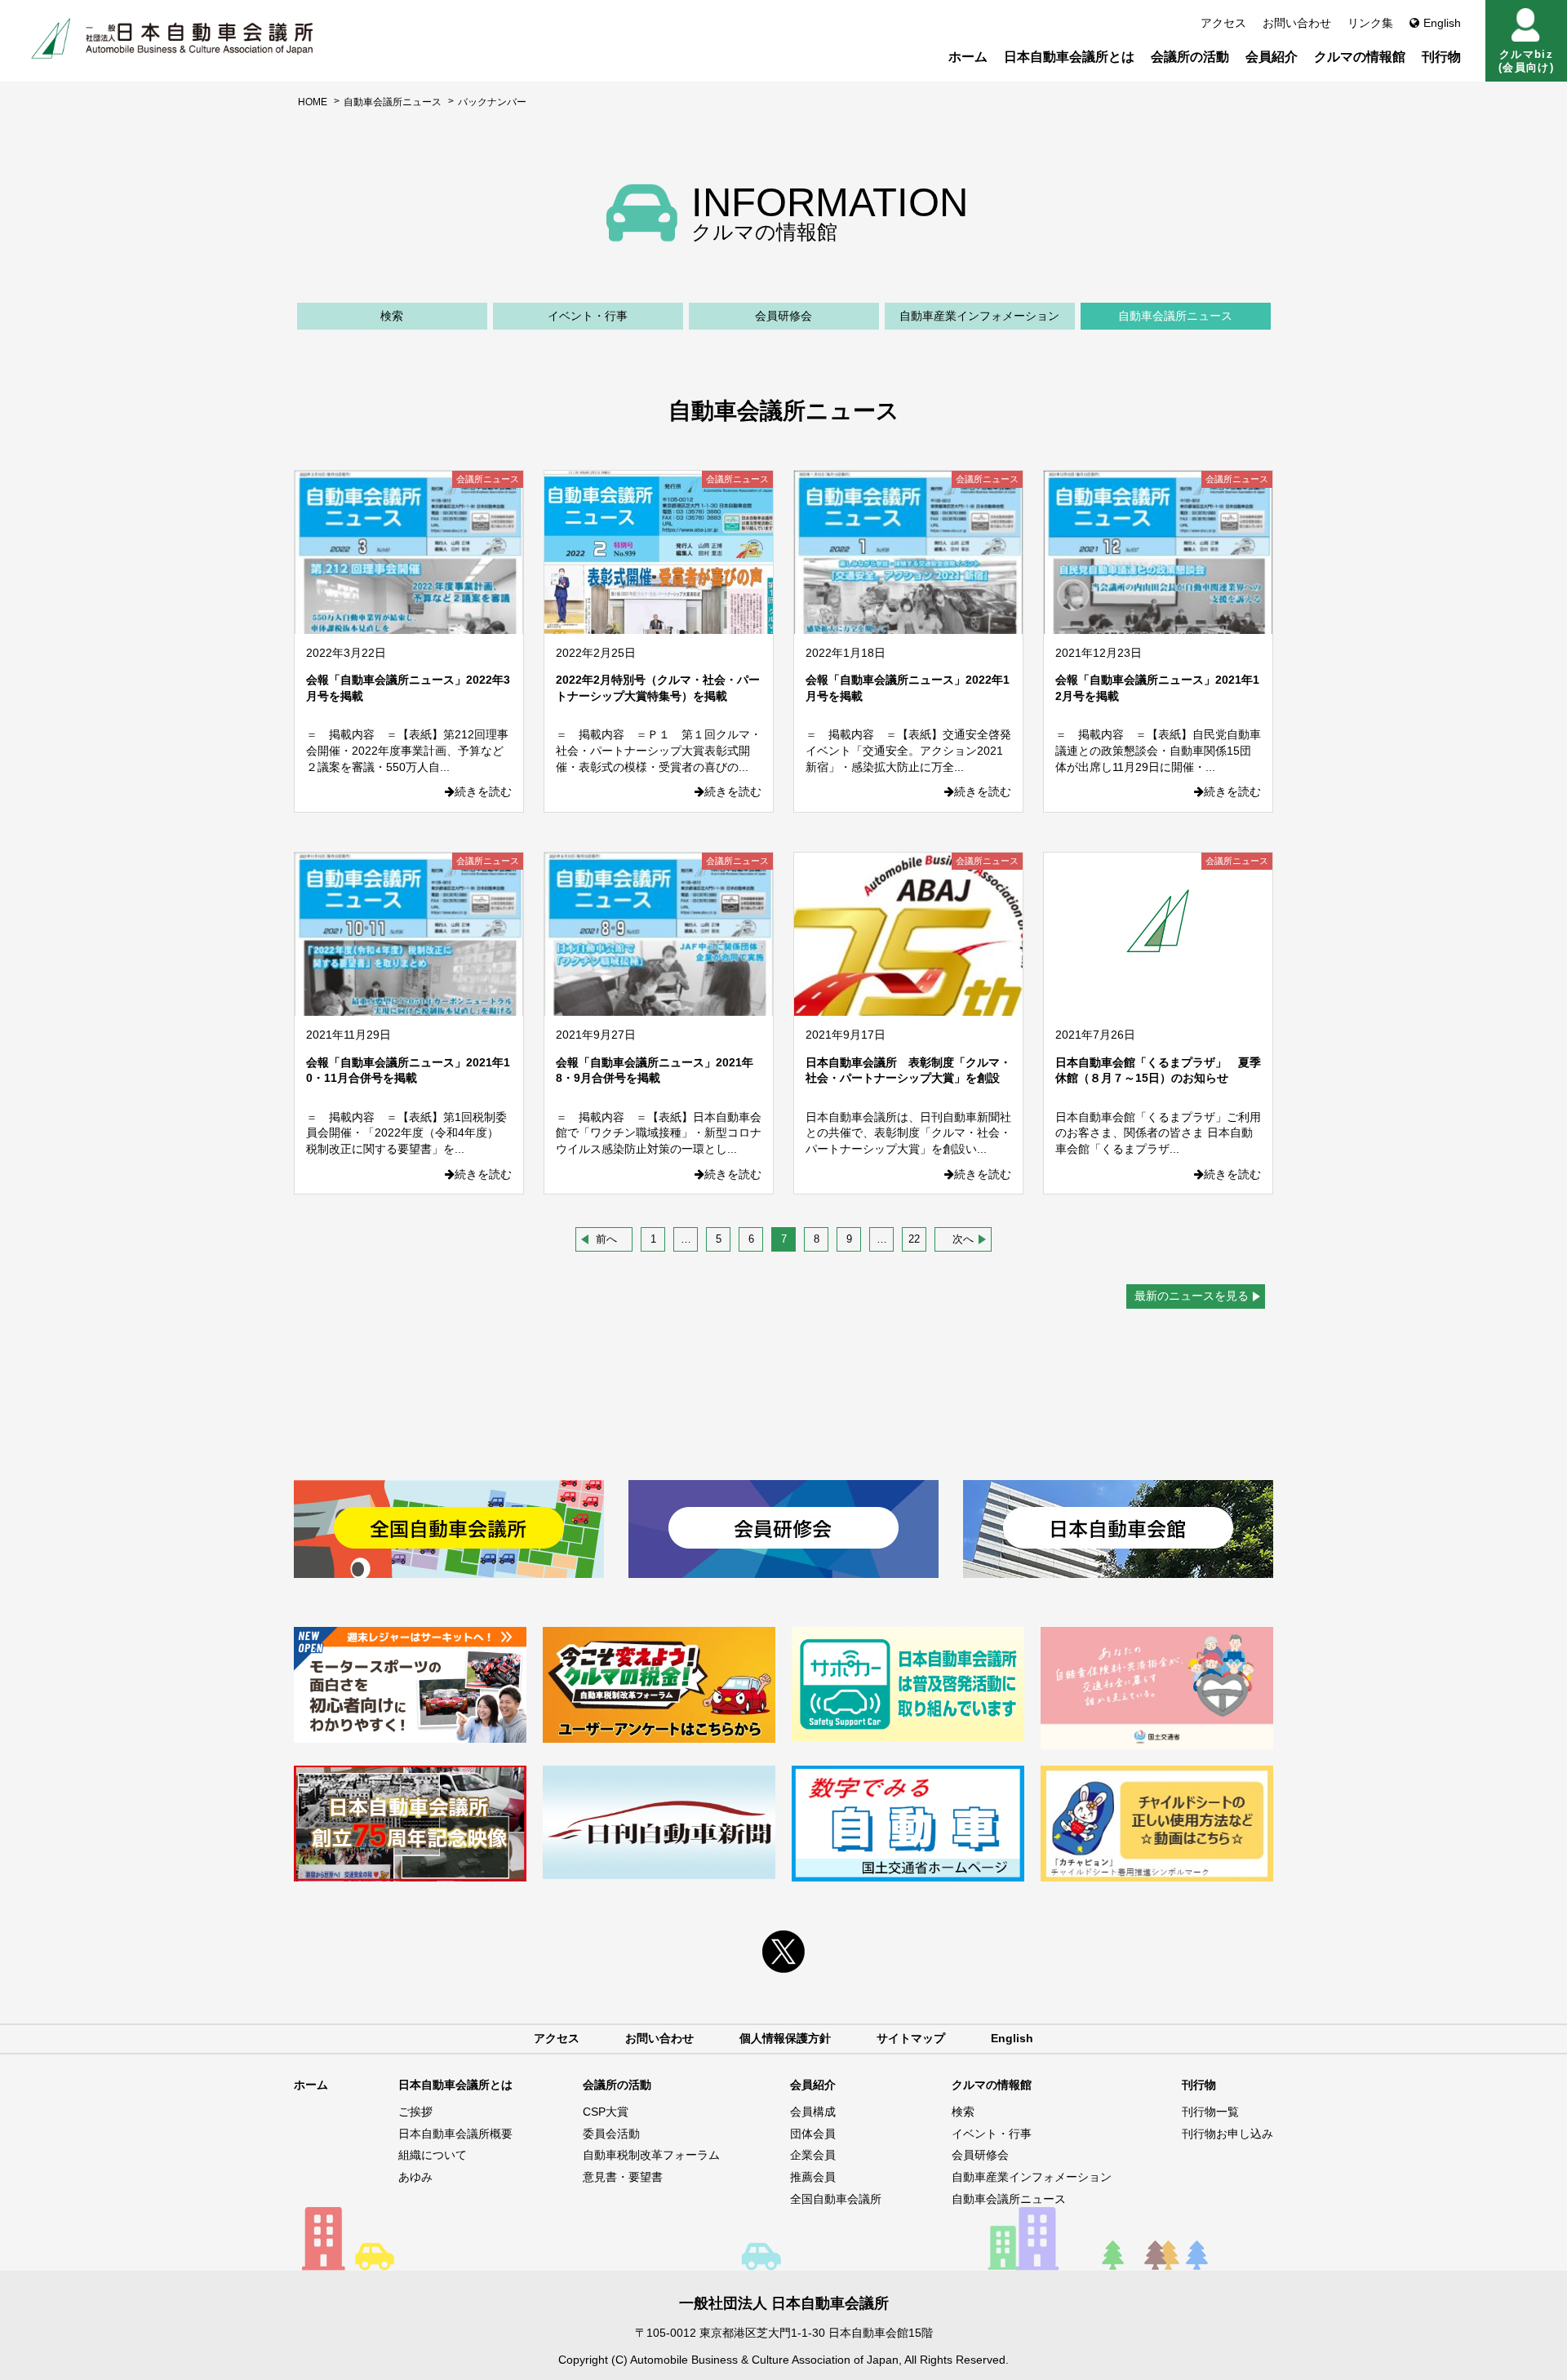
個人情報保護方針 (785, 2038)
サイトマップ (911, 2038)
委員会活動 (611, 2134)
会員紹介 (1272, 57)
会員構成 (813, 2112)
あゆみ (415, 2177)
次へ (963, 1239)
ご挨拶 (415, 2112)
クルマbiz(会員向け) (1526, 61)
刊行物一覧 (1210, 2112)
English (1442, 23)
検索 (392, 316)
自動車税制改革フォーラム (651, 2155)
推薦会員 (813, 2177)
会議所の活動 (1190, 57)
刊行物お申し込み (1227, 2134)
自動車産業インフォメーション (979, 316)
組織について (433, 2155)
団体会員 (813, 2134)
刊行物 (1441, 57)
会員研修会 (783, 316)
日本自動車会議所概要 (455, 2134)
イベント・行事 (588, 316)
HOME (313, 102)
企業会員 (813, 2155)
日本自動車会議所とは (1069, 57)
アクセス (1223, 23)
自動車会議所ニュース (393, 102)
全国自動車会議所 (836, 2199)
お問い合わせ (1297, 23)
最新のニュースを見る (1192, 1296)
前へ (606, 1239)
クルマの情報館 (1360, 57)
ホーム (968, 57)
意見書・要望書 (623, 2177)
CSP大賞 (606, 2112)
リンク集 (1370, 23)
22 (914, 1239)
